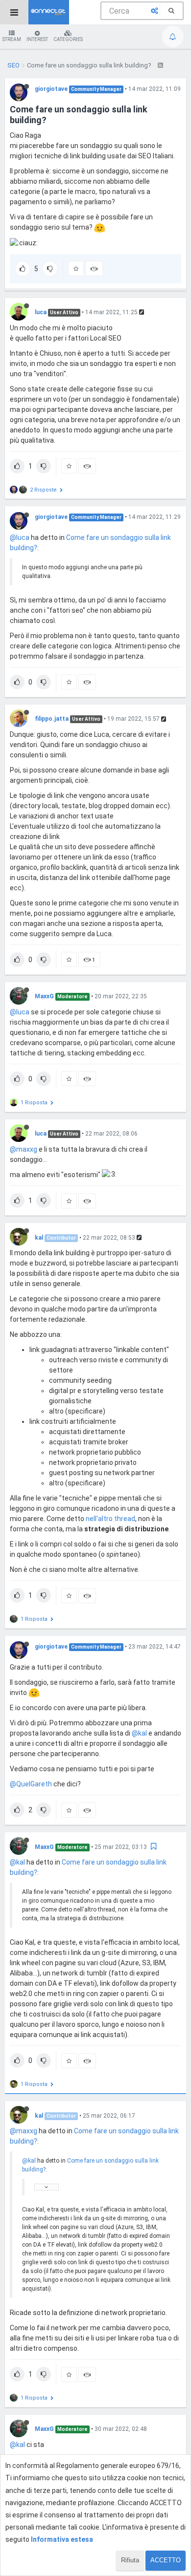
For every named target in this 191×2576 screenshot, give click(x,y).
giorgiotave (51, 89)
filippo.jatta (52, 719)
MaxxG (44, 996)
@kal (139, 1733)
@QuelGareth (31, 1784)
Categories (68, 39)
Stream (12, 39)
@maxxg (24, 1149)
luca (41, 312)
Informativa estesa (62, 2539)
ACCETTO (166, 2560)
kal (39, 1238)
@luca (20, 537)
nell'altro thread (110, 1519)
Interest (37, 39)
